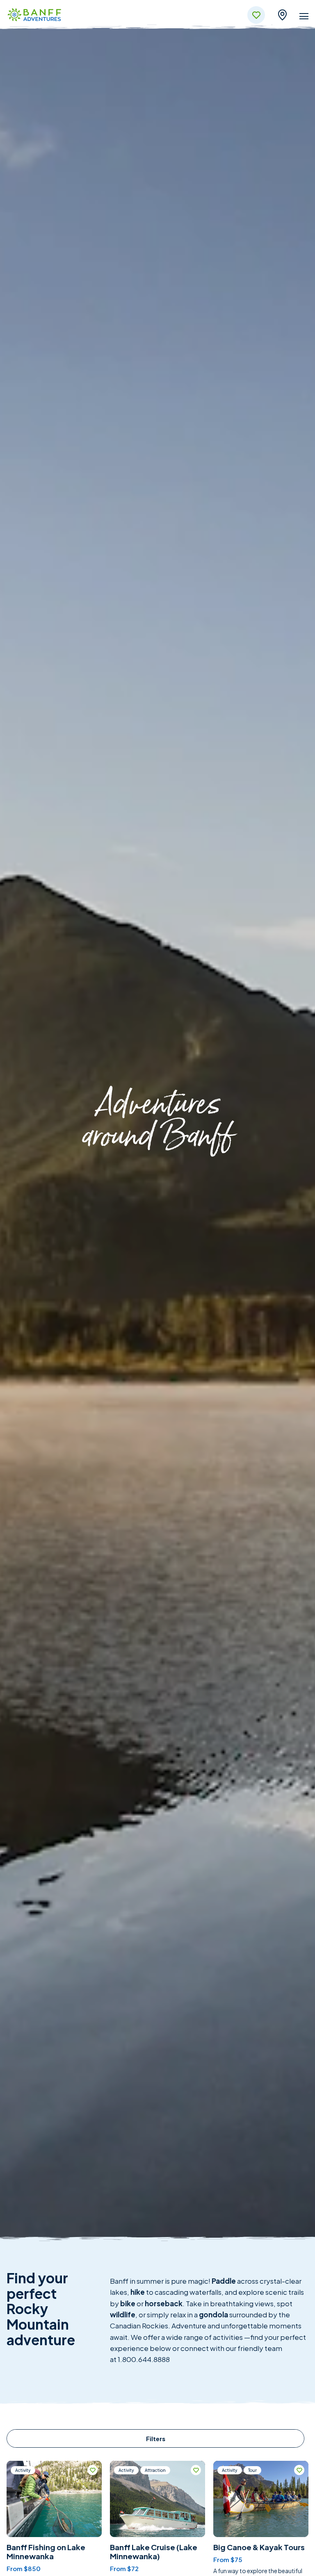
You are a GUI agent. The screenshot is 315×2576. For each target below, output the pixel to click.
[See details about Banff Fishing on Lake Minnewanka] (54, 2499)
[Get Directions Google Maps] (282, 14)
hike (138, 2292)
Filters (156, 2438)
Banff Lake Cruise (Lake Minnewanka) (154, 2552)
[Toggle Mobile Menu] (304, 18)
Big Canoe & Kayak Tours (259, 2547)
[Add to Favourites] (92, 2470)
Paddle (224, 2281)
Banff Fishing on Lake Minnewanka (46, 2552)
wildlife (123, 2314)
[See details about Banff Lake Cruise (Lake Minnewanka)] (157, 2499)
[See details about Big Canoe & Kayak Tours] (261, 2499)
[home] (34, 16)
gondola (213, 2314)
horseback (164, 2303)
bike (128, 2303)
